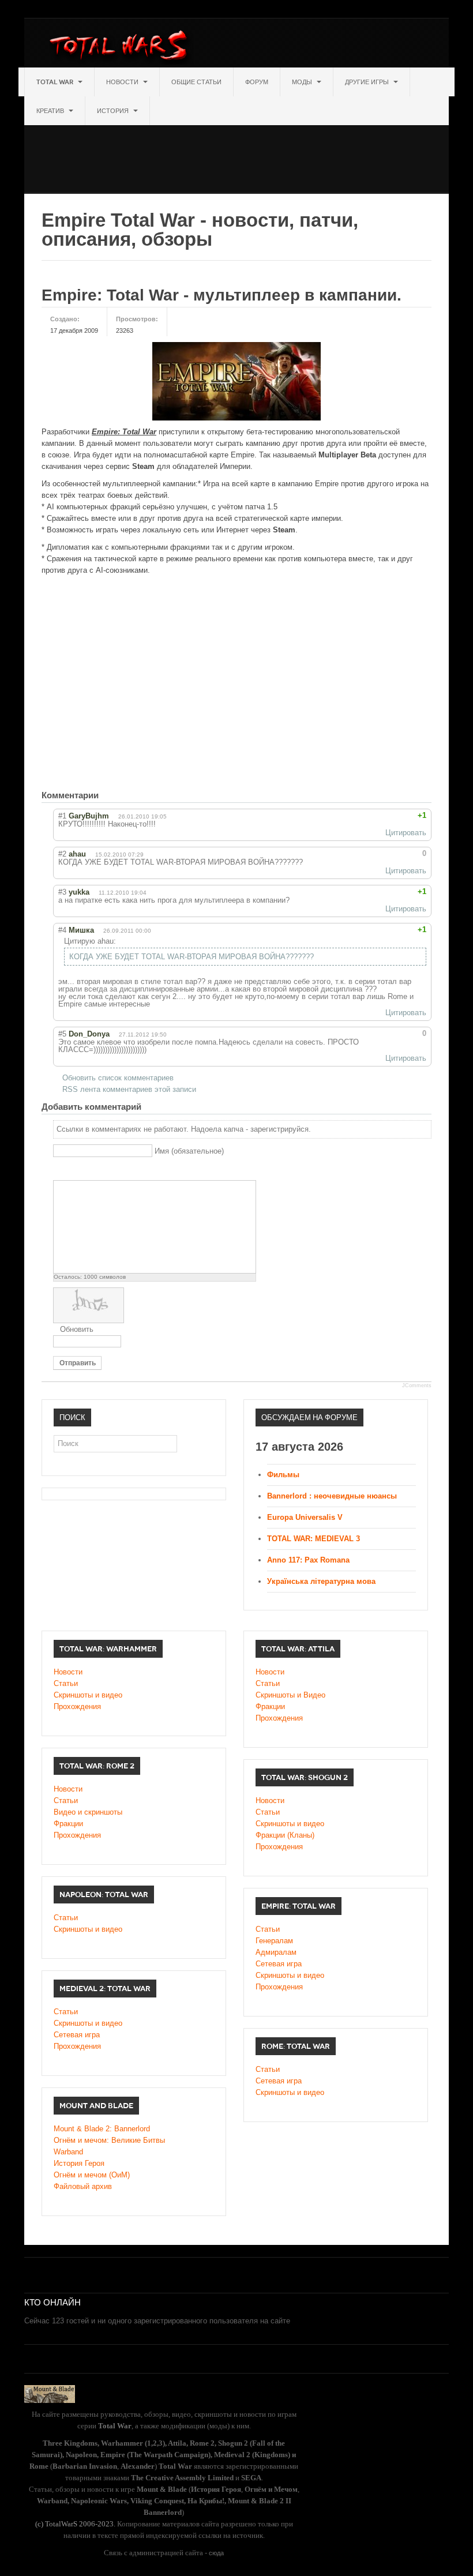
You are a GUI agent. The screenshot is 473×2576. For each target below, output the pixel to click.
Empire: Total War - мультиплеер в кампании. (222, 295)
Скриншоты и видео (88, 1695)
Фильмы (283, 1475)
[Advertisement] (234, 151)
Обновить (77, 1329)
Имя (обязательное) (189, 1151)
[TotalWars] (121, 47)
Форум (257, 82)
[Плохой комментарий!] (396, 816)
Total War (56, 82)
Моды (303, 82)
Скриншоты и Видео (290, 1695)
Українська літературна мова (321, 1581)
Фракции (270, 1706)
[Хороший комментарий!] (386, 816)
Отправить (78, 1363)
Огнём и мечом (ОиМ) (92, 2175)
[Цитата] (74, 1171)
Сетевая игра (279, 1964)
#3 (62, 892)
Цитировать (406, 833)
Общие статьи (196, 82)
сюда (216, 2553)
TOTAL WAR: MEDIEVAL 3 (314, 1539)
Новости (123, 82)
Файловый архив (83, 2186)
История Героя (79, 2163)
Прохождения (77, 1706)
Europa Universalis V (305, 1517)
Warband (68, 2152)
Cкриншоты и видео (290, 1824)
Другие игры (368, 82)
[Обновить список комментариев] (119, 795)
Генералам (274, 1941)
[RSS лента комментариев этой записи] (108, 795)
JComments (417, 1385)
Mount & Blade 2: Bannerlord (102, 2129)
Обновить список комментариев (118, 1078)
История (114, 111)
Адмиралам (276, 1952)
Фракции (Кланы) (285, 1835)
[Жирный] (60, 1171)
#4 (62, 930)
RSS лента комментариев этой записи (129, 1089)
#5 (62, 1034)
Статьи (66, 1683)
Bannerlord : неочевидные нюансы (332, 1496)
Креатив (51, 111)
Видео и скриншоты (88, 1812)
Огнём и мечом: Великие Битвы (109, 2140)
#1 (62, 816)
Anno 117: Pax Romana (308, 1560)
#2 (62, 854)
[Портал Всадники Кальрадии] (50, 2393)
